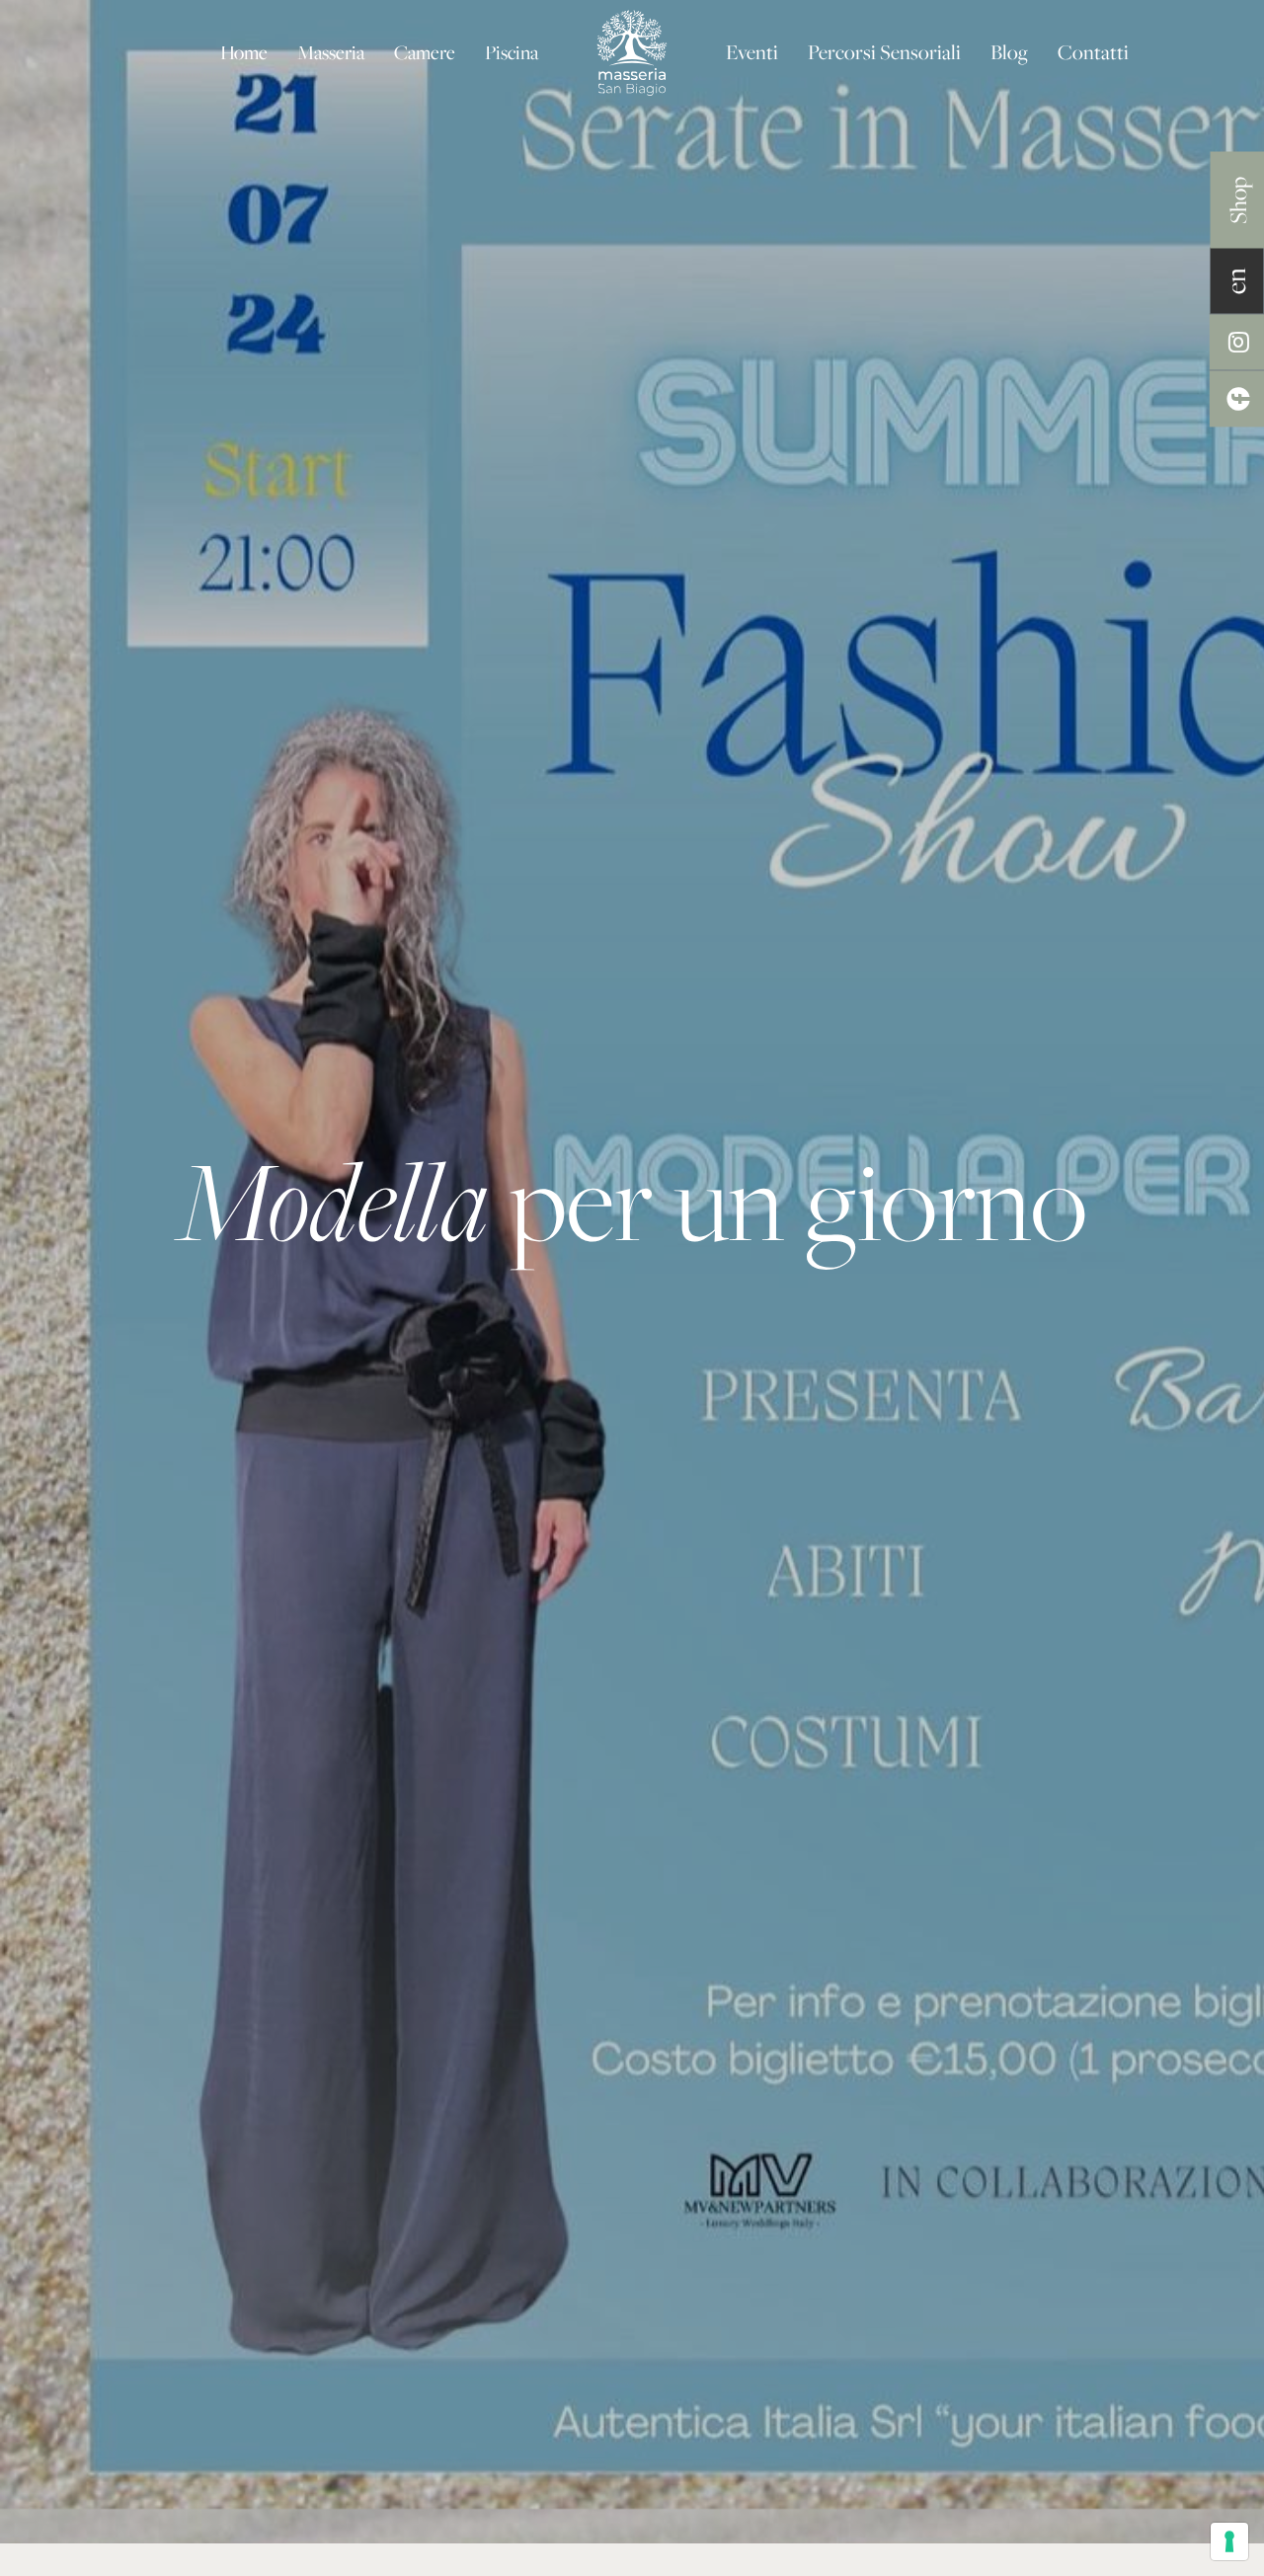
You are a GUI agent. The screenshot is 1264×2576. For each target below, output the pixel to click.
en (1236, 281)
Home (244, 52)
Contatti (1093, 52)
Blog (1009, 52)
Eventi (752, 52)
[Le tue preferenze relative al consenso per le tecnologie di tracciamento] (1229, 2541)
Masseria (331, 52)
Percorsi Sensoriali (884, 52)
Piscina (512, 52)
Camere (425, 52)
